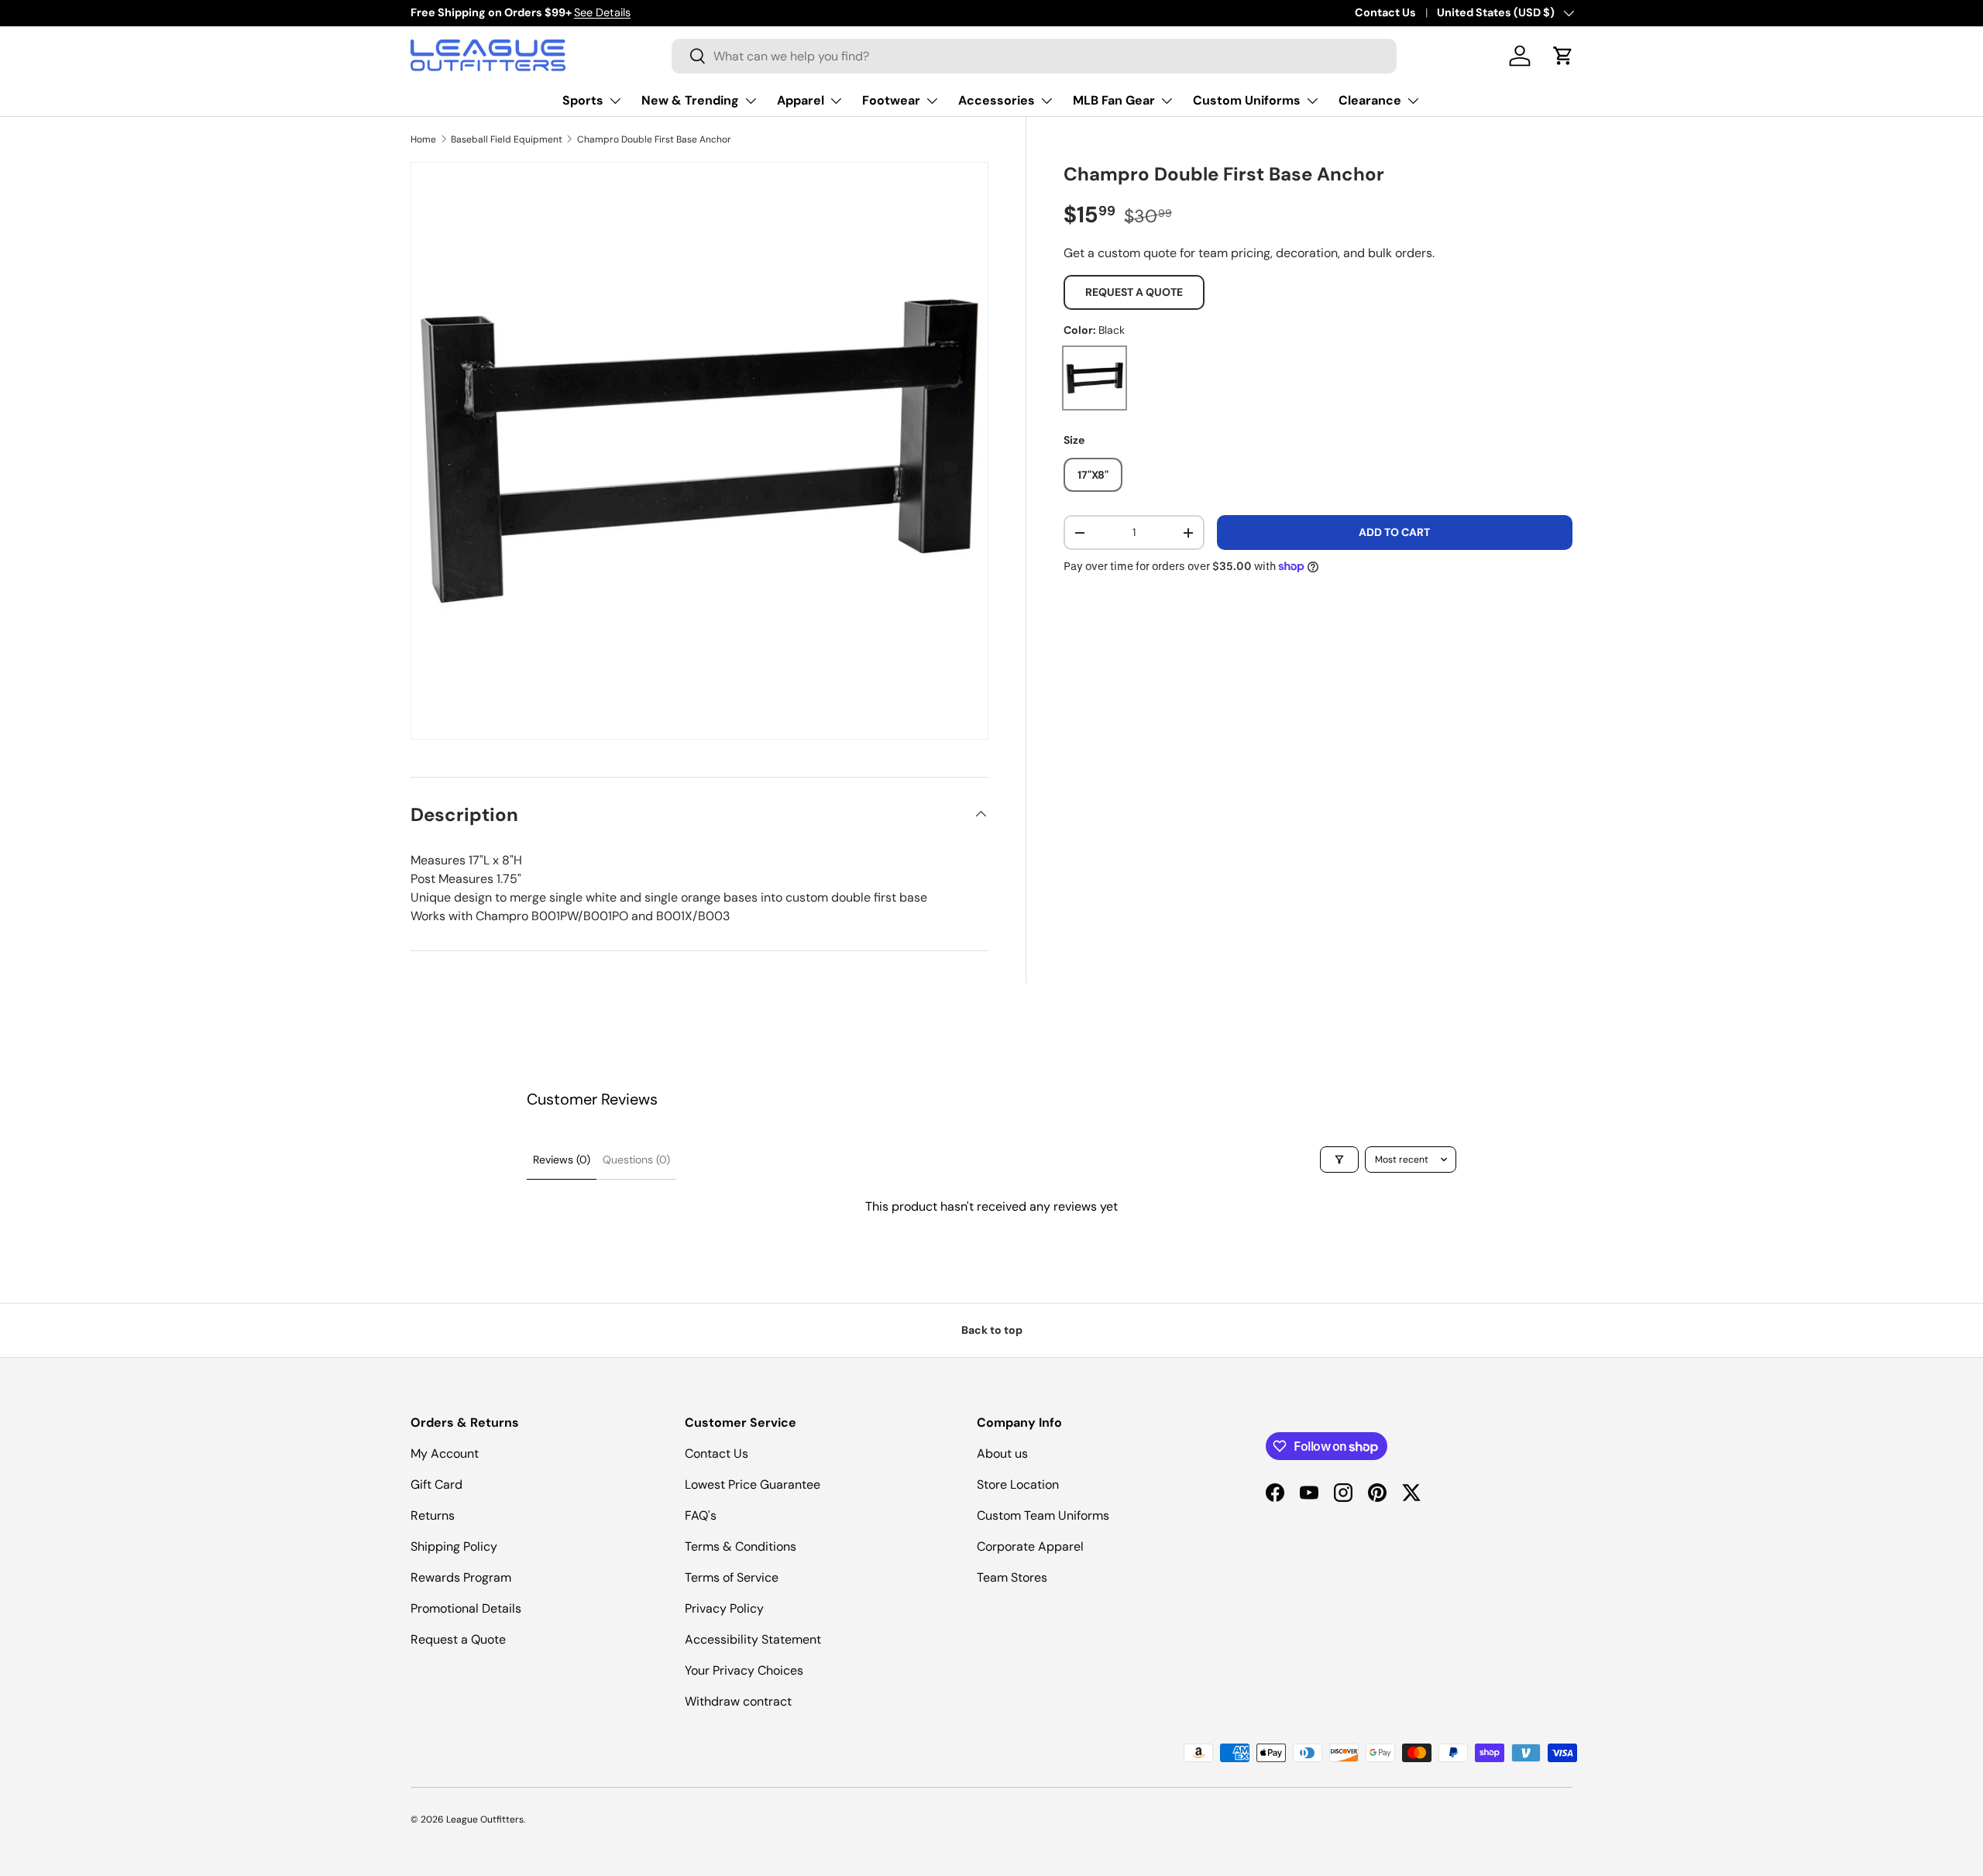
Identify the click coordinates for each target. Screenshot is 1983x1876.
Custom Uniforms (1247, 100)
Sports (583, 100)
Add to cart (1394, 532)
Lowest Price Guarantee (753, 1484)
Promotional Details (466, 1608)
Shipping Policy (454, 1546)
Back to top (992, 1330)
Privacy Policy (724, 1608)
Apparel (801, 100)
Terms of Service (732, 1577)
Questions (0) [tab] (636, 1160)
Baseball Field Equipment (507, 139)
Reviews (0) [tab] (562, 1160)
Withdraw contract (738, 1701)
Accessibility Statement (753, 1639)
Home (423, 139)
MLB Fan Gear (1114, 100)
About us (1002, 1453)
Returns (433, 1515)
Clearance (1370, 100)
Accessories (997, 100)
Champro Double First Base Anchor (654, 139)
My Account (445, 1453)
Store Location (1018, 1484)
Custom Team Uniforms (1043, 1515)
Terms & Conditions (741, 1546)
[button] (1563, 56)
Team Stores (1012, 1577)
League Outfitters (485, 1819)
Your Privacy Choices (744, 1670)
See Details (602, 12)
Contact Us (1385, 12)
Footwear (891, 100)
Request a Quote (1134, 292)
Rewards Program (461, 1577)
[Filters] (1339, 1160)
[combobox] (1034, 56)
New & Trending (690, 100)
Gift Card (436, 1484)
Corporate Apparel (1030, 1546)
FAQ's (701, 1515)
